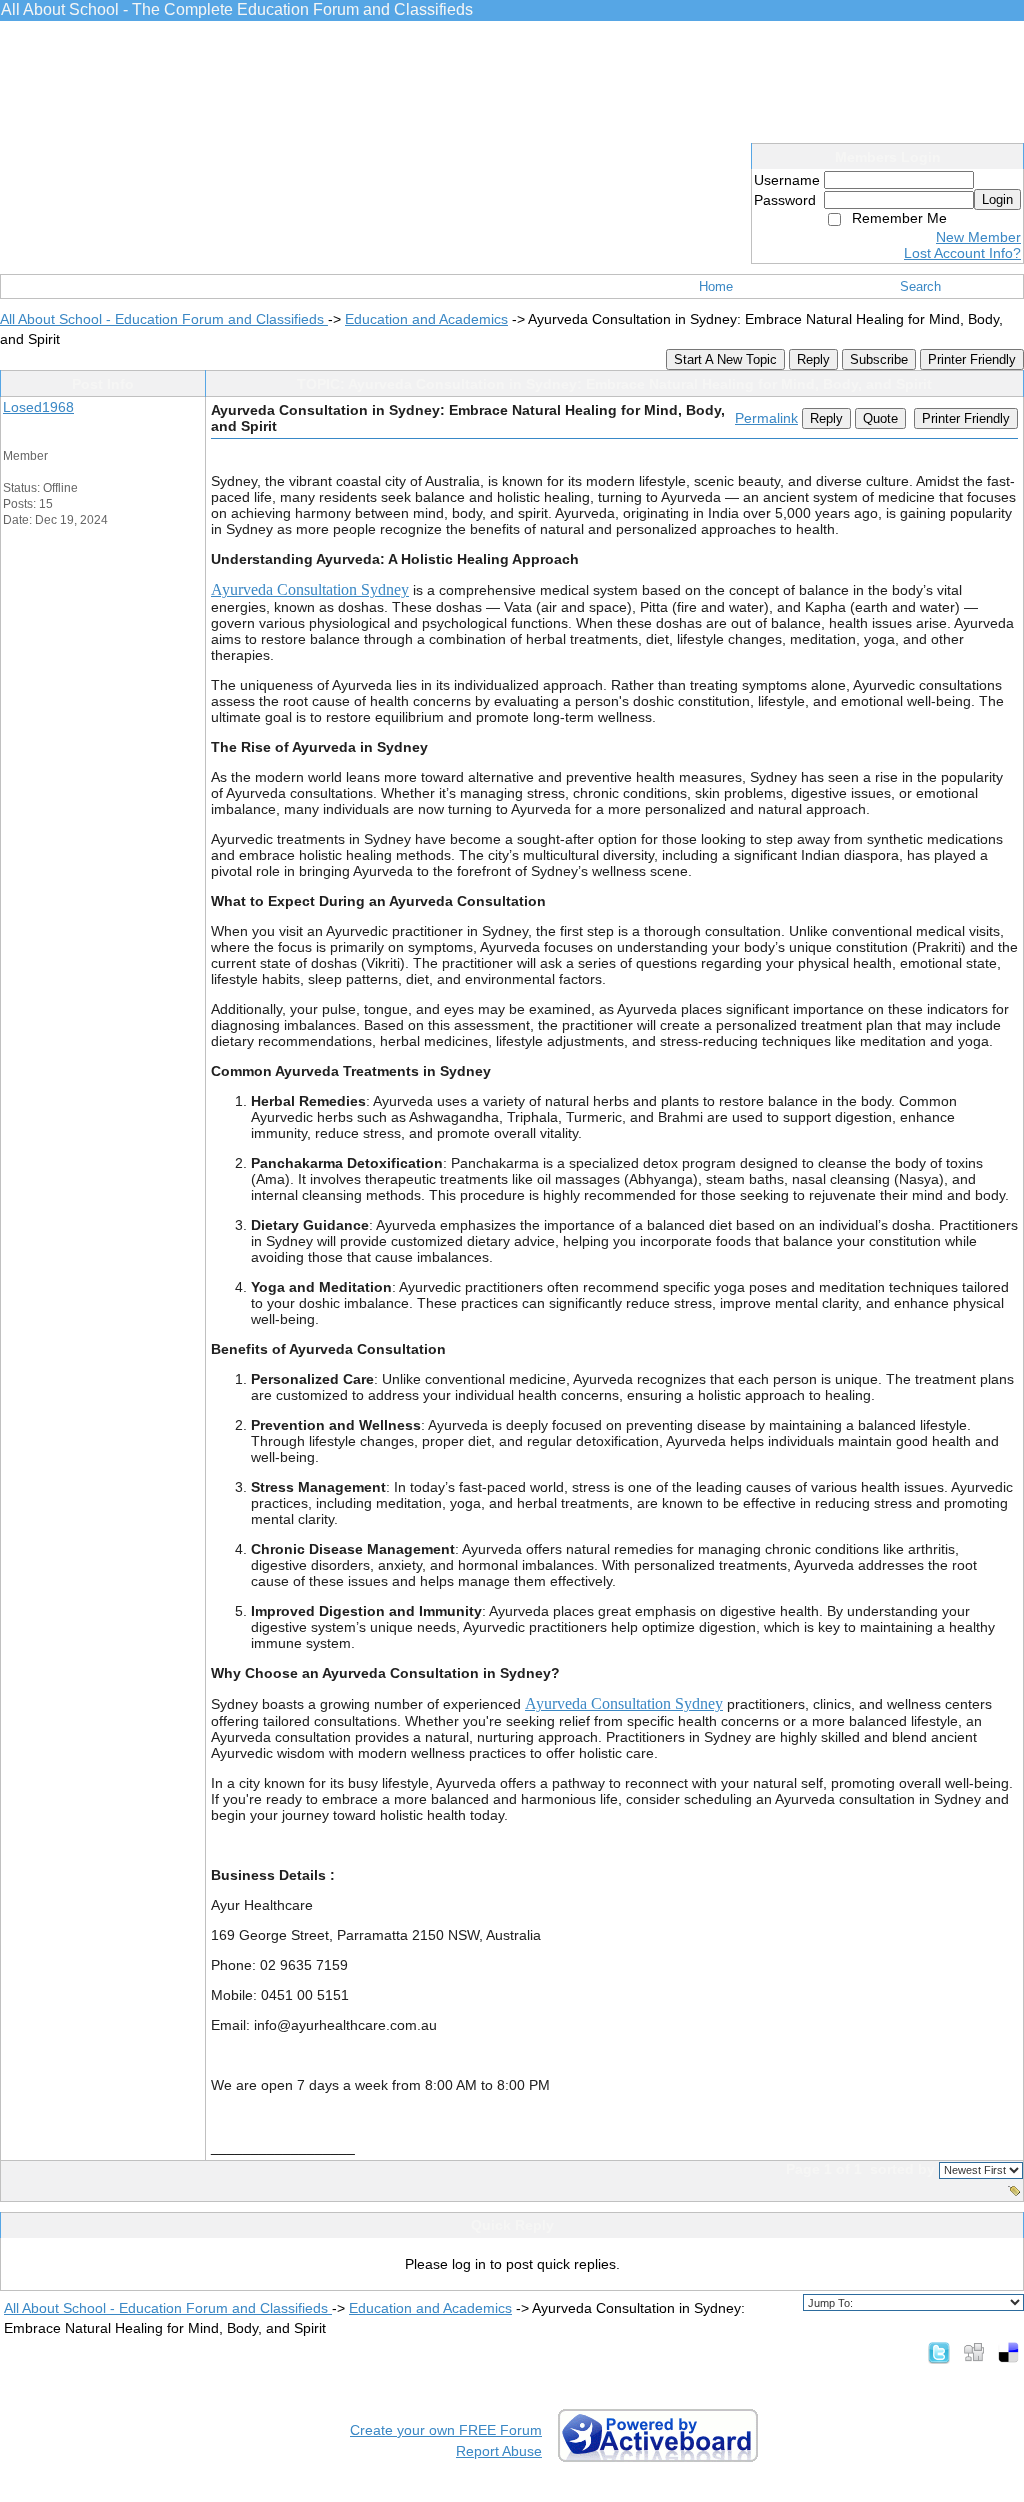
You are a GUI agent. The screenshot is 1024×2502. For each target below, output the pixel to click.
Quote (880, 418)
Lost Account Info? (962, 253)
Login (997, 199)
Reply (813, 359)
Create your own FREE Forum (446, 2430)
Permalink (766, 418)
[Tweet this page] (939, 2352)
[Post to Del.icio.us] (1008, 2352)
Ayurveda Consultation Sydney (310, 589)
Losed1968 (38, 407)
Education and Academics (426, 319)
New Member (978, 237)
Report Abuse (499, 2451)
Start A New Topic (725, 359)
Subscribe (879, 359)
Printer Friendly (972, 359)
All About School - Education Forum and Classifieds (164, 319)
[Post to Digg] (974, 2352)
